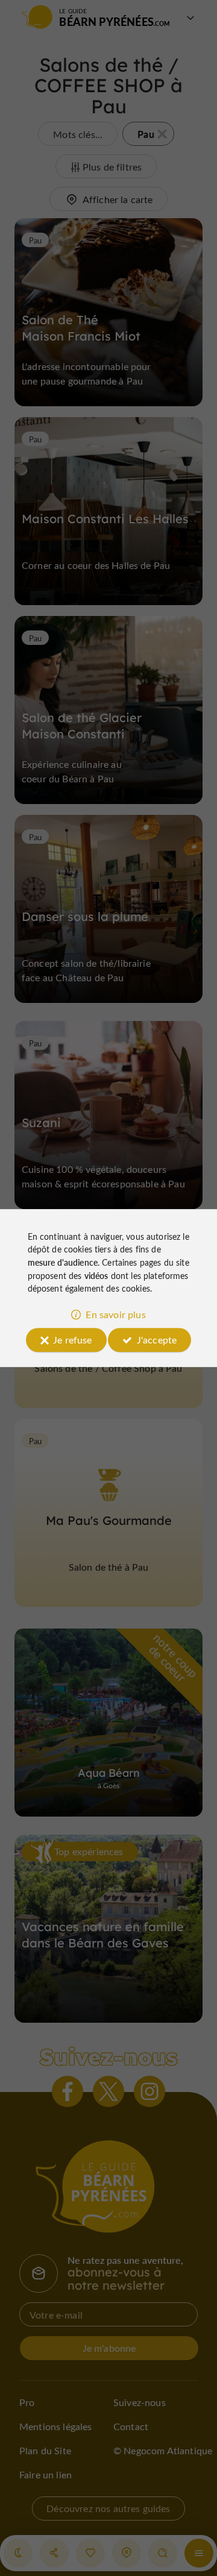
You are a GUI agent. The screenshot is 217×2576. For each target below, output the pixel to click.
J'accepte (157, 1340)
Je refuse (72, 1340)
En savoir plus (115, 1314)
